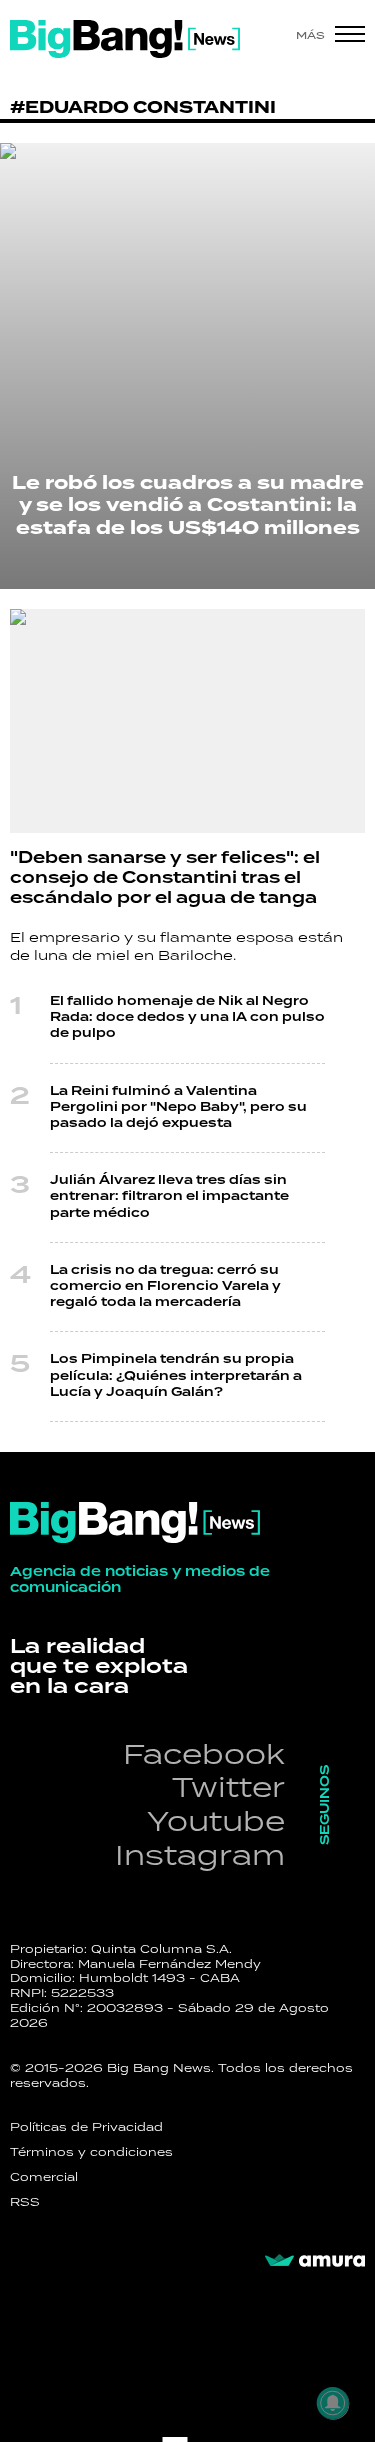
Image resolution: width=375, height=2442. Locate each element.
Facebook (204, 1753)
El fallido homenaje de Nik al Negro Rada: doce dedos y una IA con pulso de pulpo (187, 1017)
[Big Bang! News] (125, 39)
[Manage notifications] (333, 2403)
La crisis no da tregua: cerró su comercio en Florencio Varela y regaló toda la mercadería (165, 1286)
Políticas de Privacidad (86, 2127)
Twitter (228, 1786)
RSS (25, 2202)
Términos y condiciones (91, 2152)
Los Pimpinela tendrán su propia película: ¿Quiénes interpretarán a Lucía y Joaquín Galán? (176, 1375)
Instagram (200, 1854)
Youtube (216, 1820)
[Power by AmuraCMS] (315, 2261)
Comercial (44, 2177)
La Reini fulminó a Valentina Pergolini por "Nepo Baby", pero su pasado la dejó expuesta (178, 1107)
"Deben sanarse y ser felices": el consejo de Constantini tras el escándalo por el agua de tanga (165, 878)
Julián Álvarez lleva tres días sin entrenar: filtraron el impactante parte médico (169, 1196)
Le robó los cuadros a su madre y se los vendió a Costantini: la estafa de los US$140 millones (188, 505)
